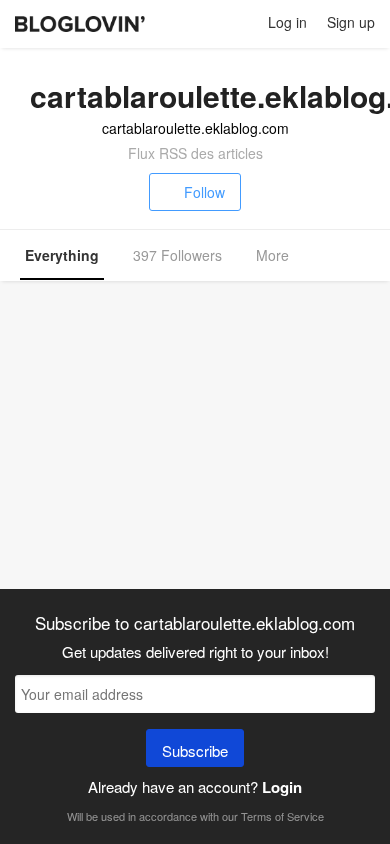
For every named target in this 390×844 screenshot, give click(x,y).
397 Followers (177, 255)
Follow (204, 192)
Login (282, 787)
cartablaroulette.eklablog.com (195, 128)
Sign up (351, 22)
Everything (62, 255)
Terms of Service (282, 816)
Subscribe (195, 750)
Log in (287, 22)
